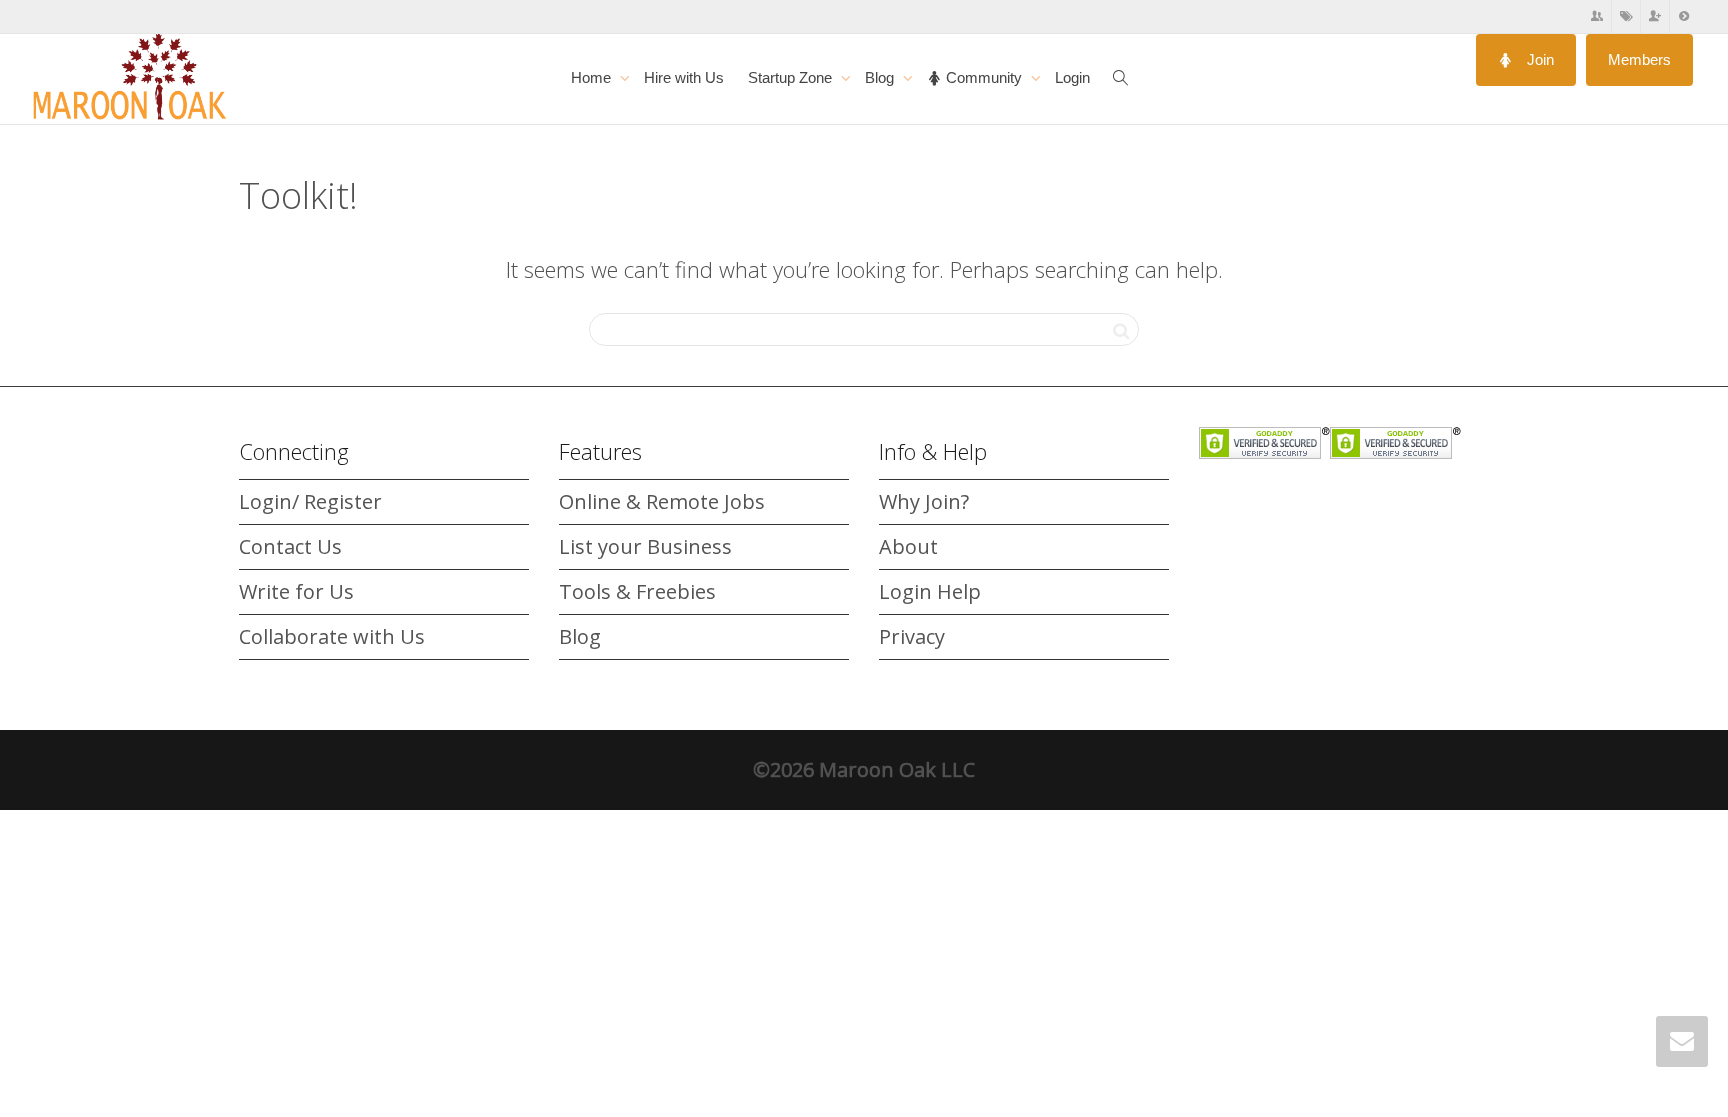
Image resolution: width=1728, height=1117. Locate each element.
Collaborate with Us (332, 636)
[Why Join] (1655, 16)
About (908, 546)
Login (1072, 77)
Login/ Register (310, 501)
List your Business (645, 546)
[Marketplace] (1626, 16)
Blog (881, 77)
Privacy (912, 636)
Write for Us (296, 591)
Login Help (930, 591)
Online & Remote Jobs (662, 501)
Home (593, 77)
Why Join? (924, 501)
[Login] (1684, 16)
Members (1639, 59)
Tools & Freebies (637, 591)
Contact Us (290, 546)
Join (1538, 59)
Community (984, 77)
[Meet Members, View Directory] (1597, 16)
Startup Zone (792, 77)
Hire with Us (684, 77)
